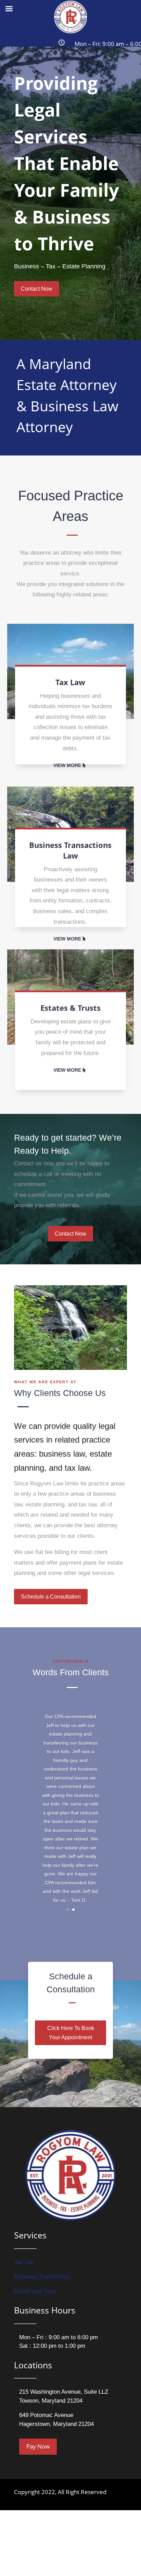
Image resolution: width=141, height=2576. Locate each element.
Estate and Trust (35, 2291)
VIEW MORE (67, 765)
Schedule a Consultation (51, 1597)
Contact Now (37, 289)
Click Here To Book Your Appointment (71, 2033)
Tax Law (24, 2262)
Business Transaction (42, 2277)
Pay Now (38, 2446)
